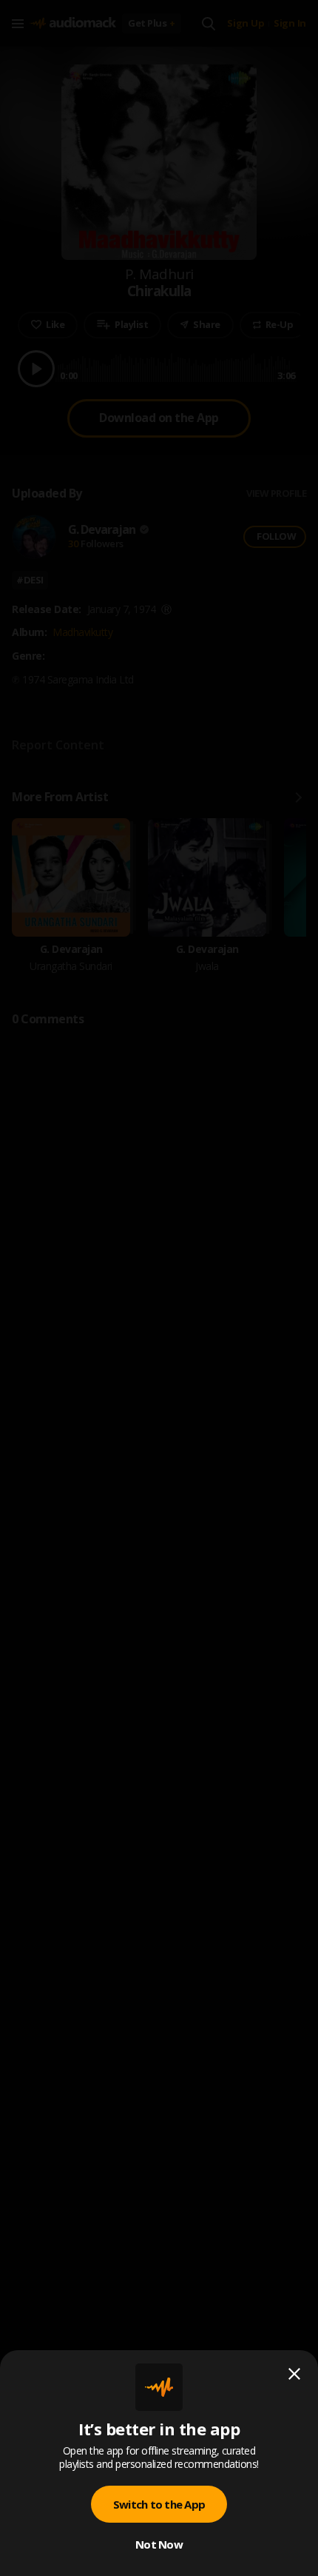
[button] (159, 1288)
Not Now (159, 2544)
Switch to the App (159, 2504)
